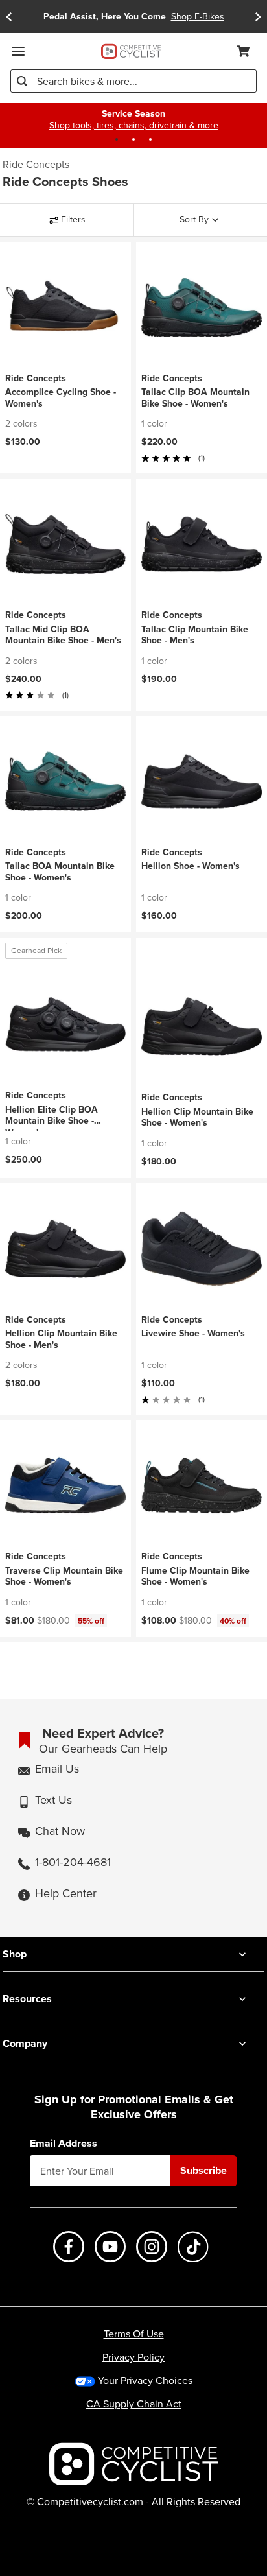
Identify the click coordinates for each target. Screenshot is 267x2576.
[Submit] (22, 81)
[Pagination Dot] (117, 139)
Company (25, 2043)
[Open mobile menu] (18, 51)
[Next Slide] (258, 17)
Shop (15, 1954)
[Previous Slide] (9, 17)
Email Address (64, 2144)
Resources (27, 1999)
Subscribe (203, 2170)
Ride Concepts (36, 165)
